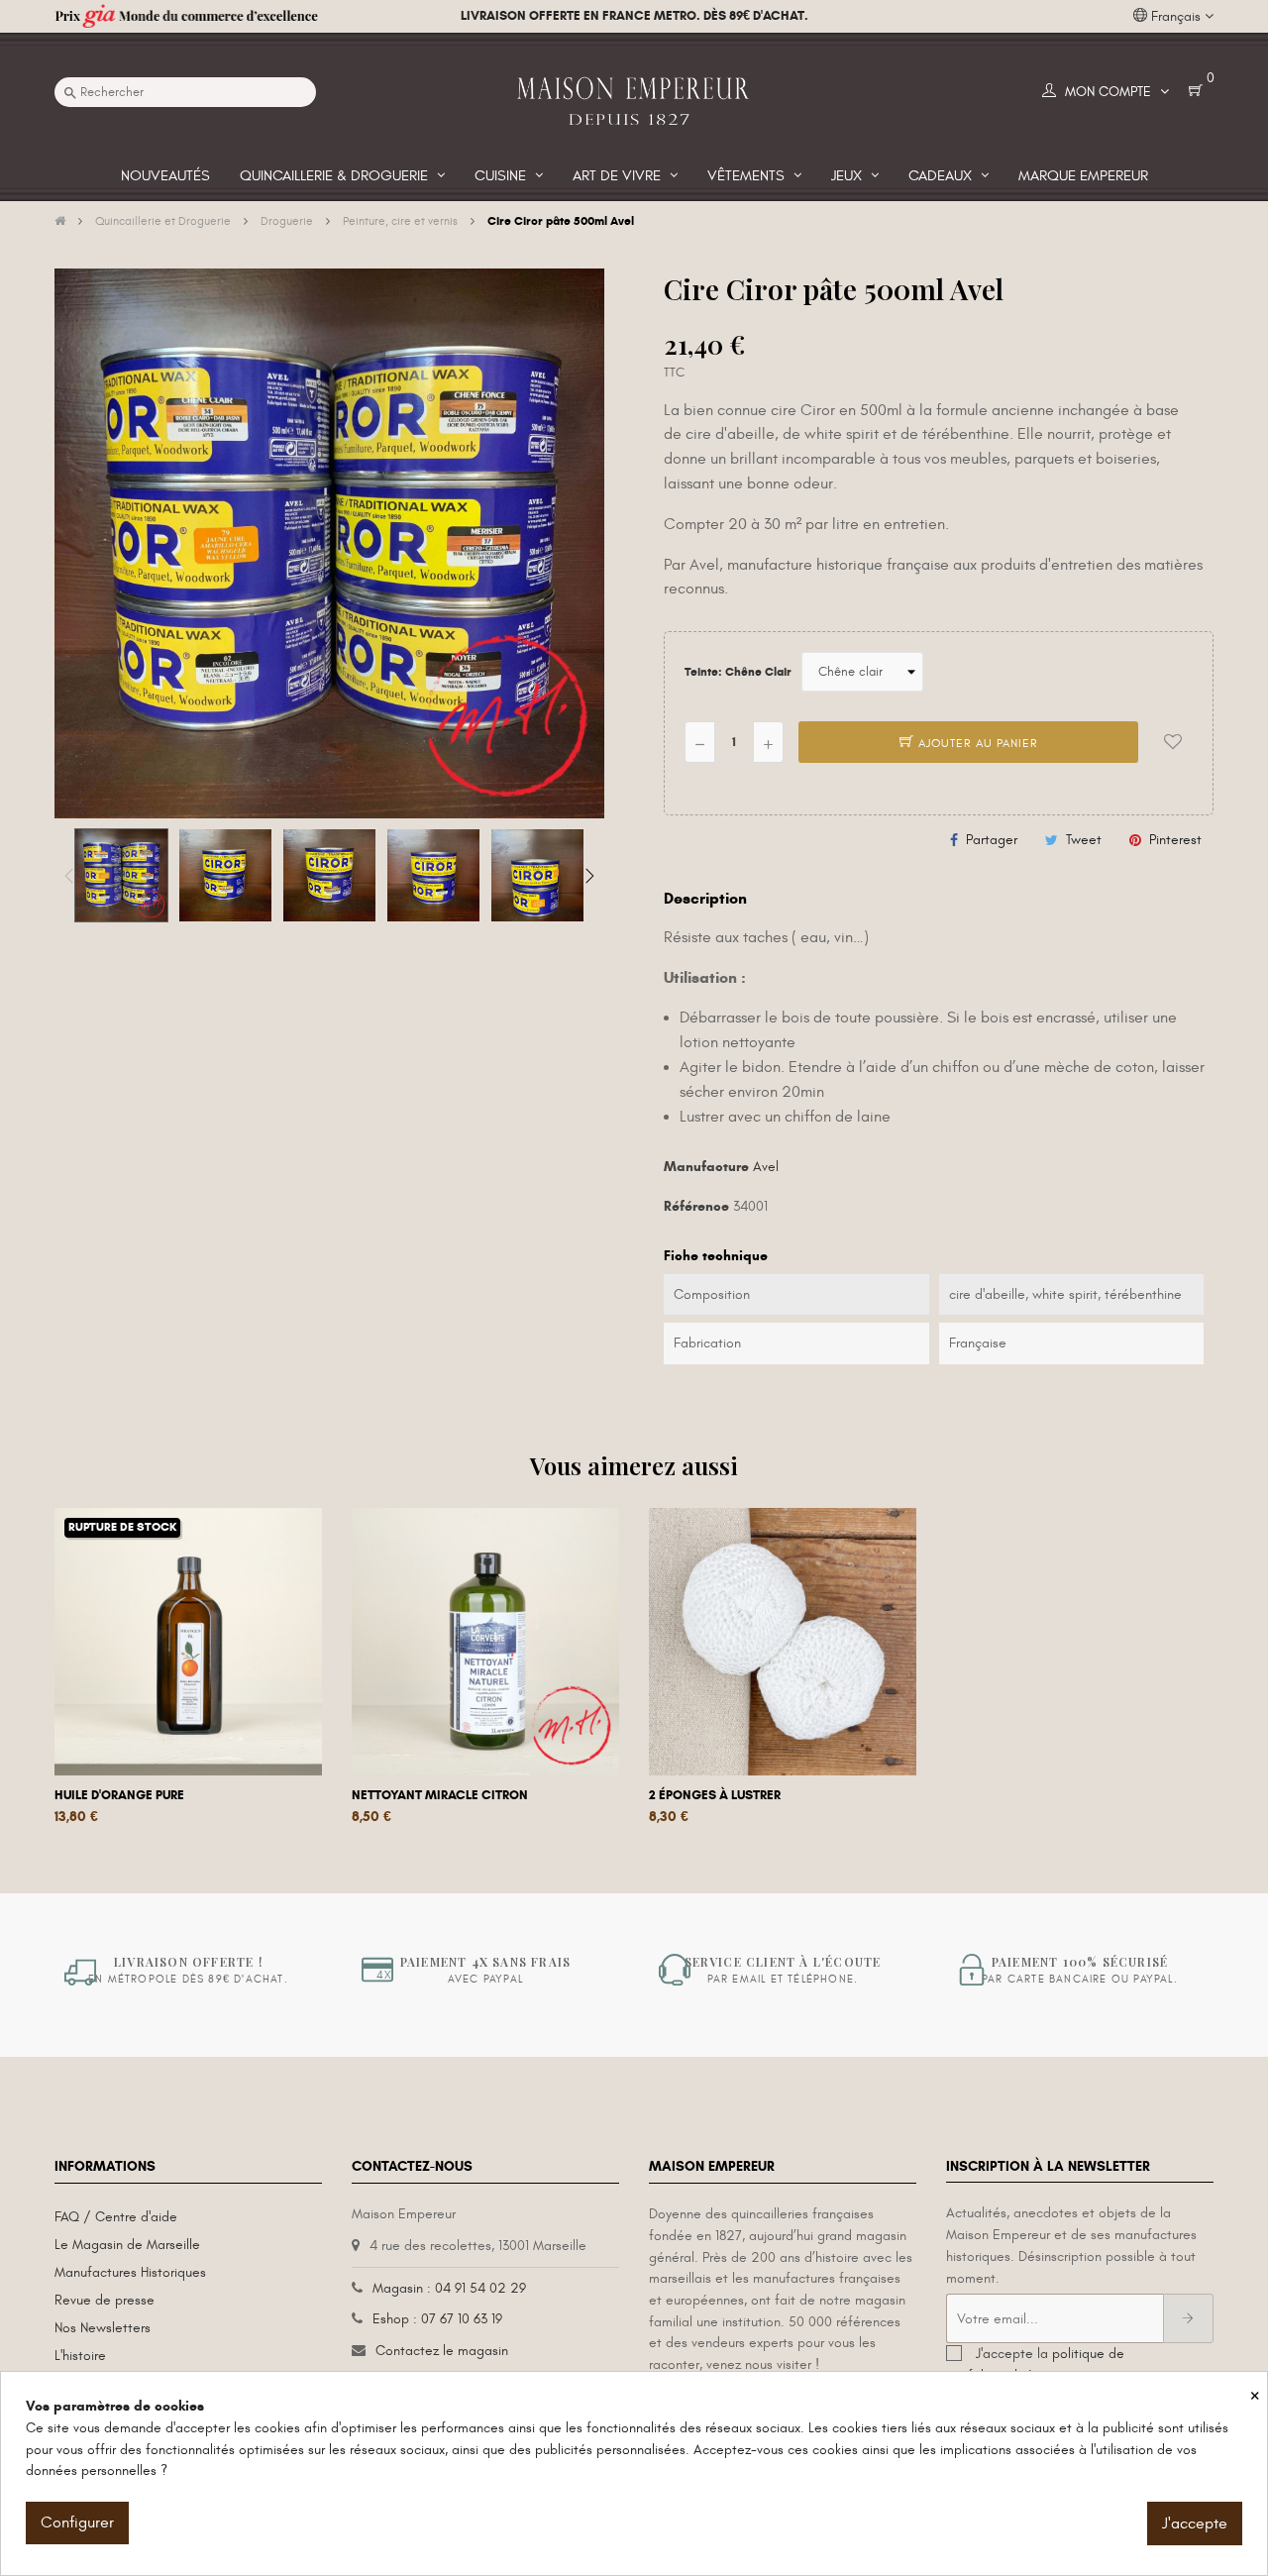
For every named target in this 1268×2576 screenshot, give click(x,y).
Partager (992, 840)
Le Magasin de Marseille (127, 2245)
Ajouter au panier (976, 743)
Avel (766, 1167)
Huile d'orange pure (119, 1795)
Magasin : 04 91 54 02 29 (449, 2288)
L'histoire (80, 2356)
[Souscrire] (1188, 2318)
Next (589, 876)
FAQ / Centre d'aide (116, 2217)
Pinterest (1175, 840)
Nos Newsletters (103, 2328)
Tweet (1084, 840)
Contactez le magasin (442, 2351)
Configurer (77, 2522)
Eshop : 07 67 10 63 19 (437, 2319)
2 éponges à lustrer (715, 1795)
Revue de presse (105, 2300)
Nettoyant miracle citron (440, 1795)
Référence (696, 1206)
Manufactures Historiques (130, 2272)
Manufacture (706, 1167)
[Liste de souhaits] (1173, 742)
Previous (69, 876)
